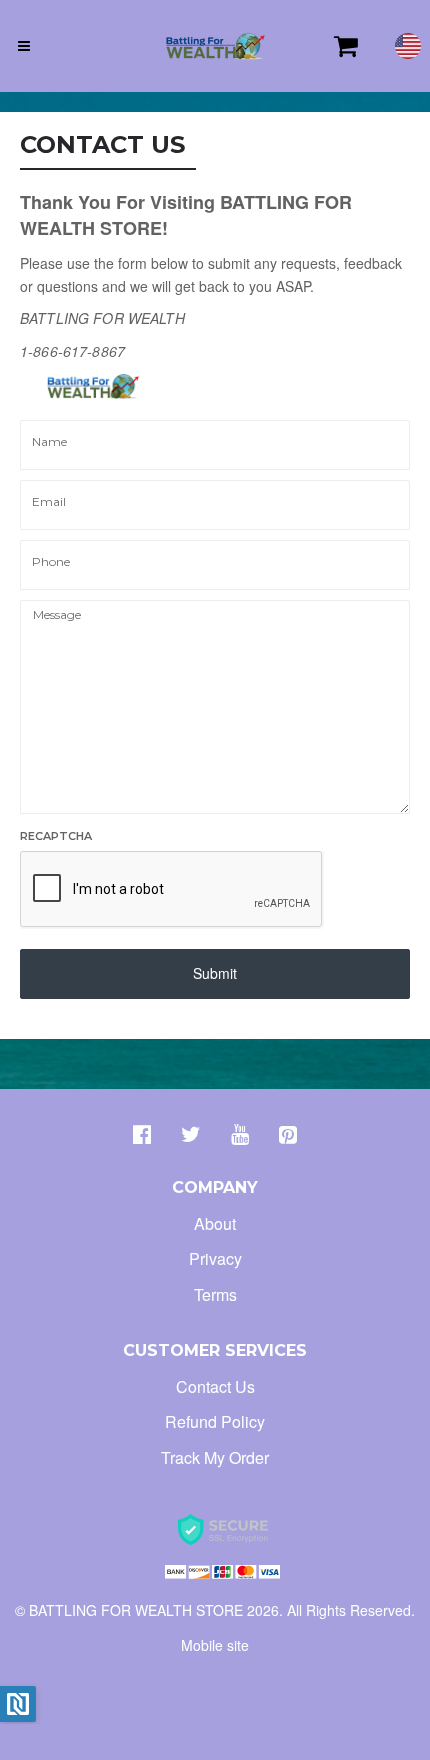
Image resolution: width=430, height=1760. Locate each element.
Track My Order (215, 1457)
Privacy (215, 1258)
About (215, 1223)
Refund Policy (215, 1421)
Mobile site (215, 1645)
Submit (215, 973)
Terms (215, 1294)
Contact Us (215, 1386)
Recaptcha (56, 836)
